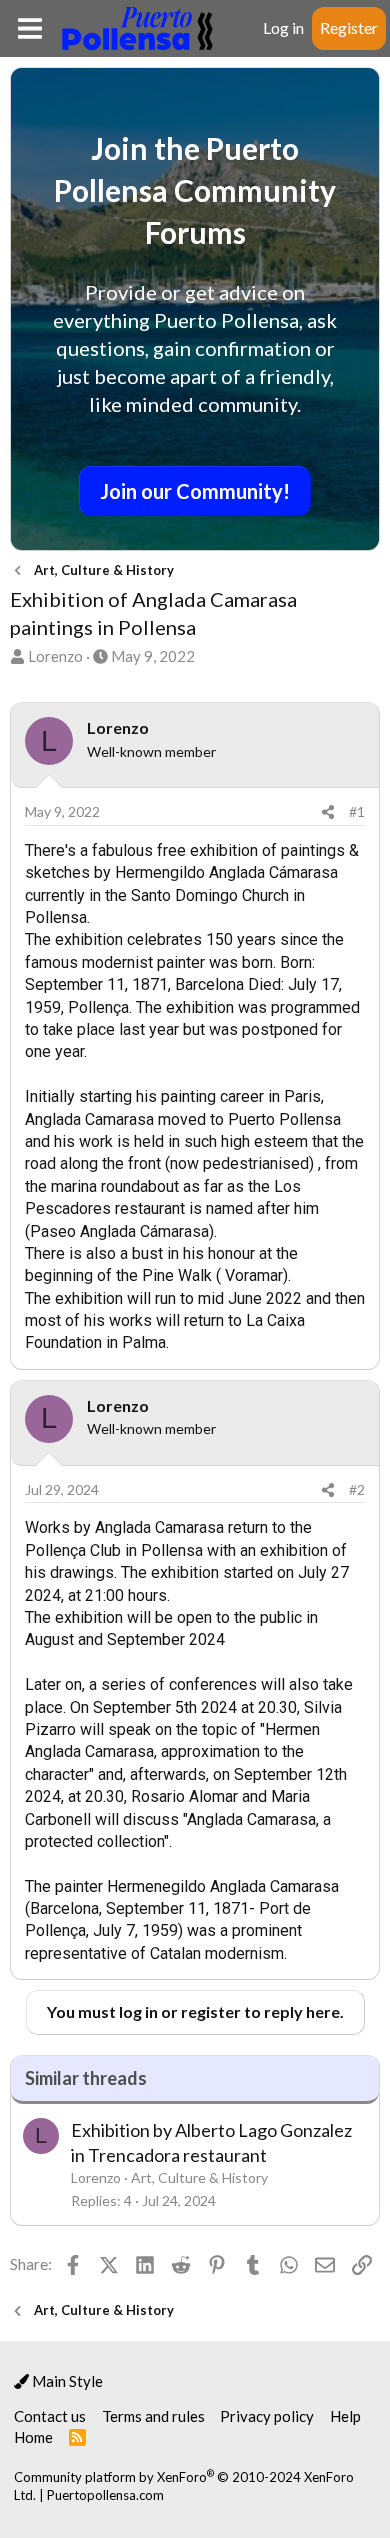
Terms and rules (153, 2416)
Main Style (66, 2381)
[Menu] (29, 28)
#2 (357, 1489)
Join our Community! (195, 491)
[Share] (328, 812)
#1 (357, 811)
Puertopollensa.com (105, 2495)
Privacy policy (267, 2416)
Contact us (50, 2416)
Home (33, 2437)
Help (345, 2416)
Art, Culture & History (199, 2177)
